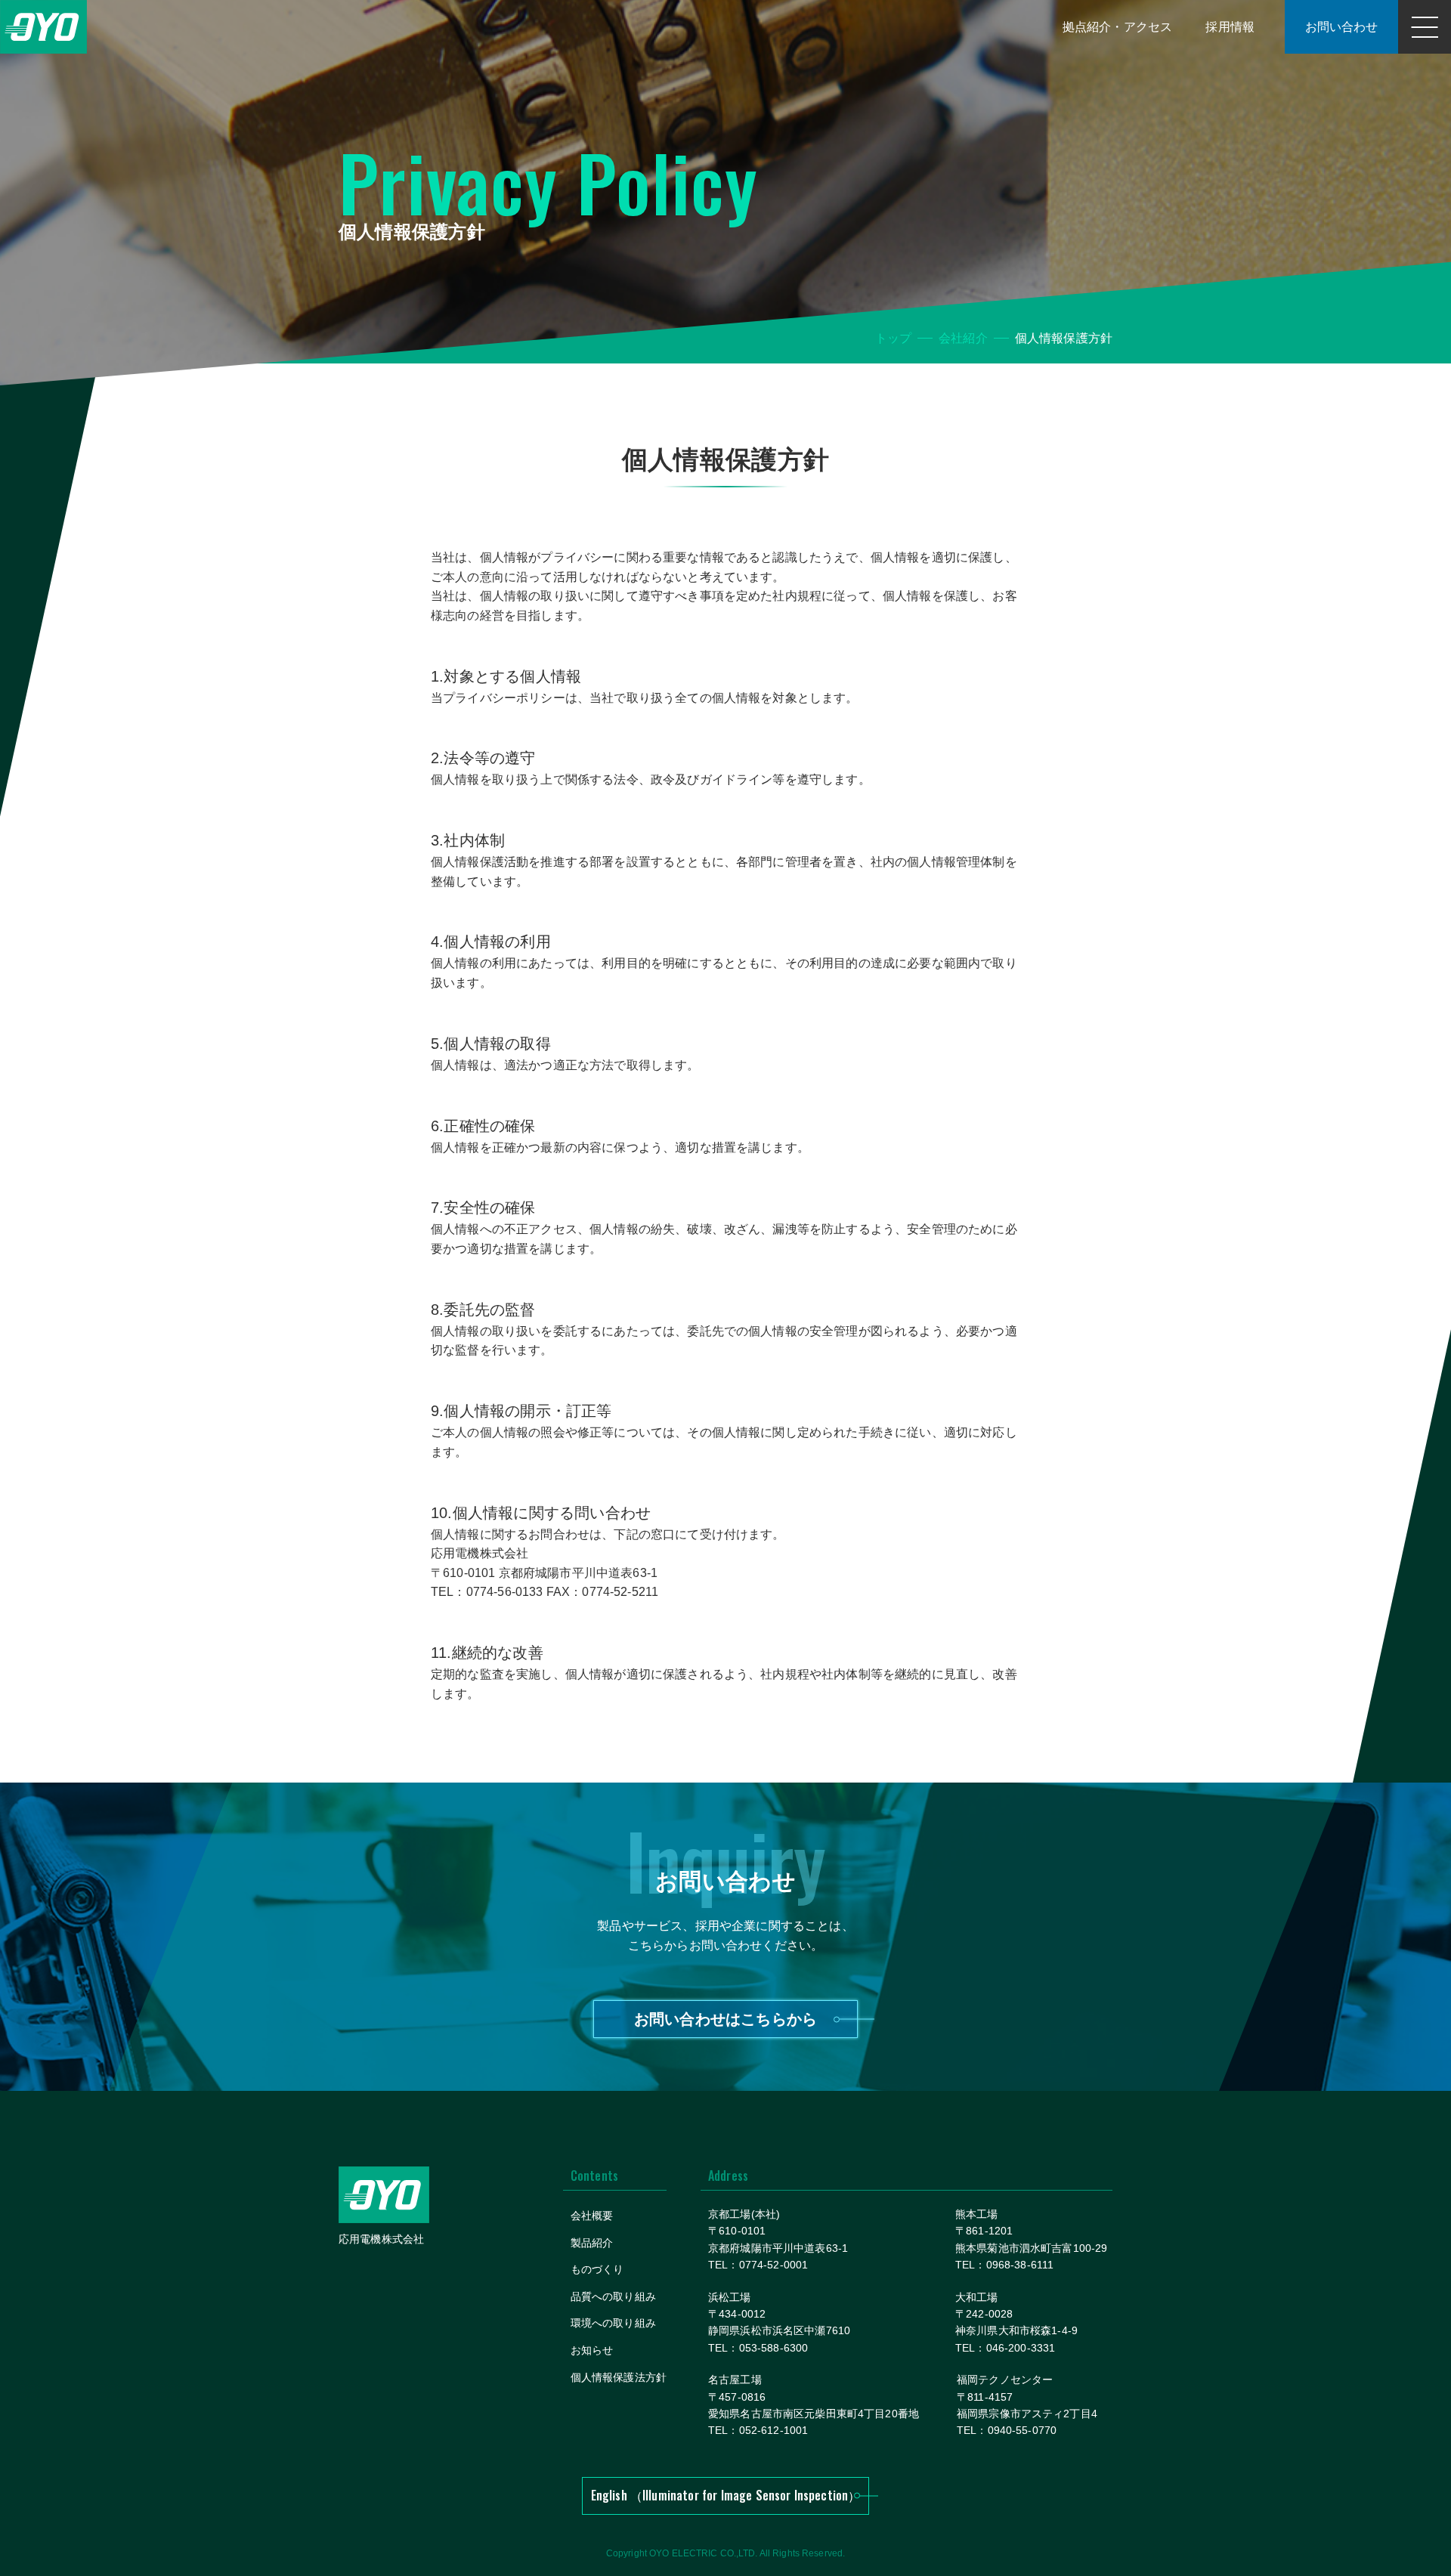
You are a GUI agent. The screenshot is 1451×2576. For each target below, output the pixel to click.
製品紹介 (592, 2243)
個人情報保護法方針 (619, 2377)
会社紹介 (963, 338)
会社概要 (592, 2216)
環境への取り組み (613, 2323)
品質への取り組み (613, 2296)
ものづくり (597, 2269)
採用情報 (1230, 27)
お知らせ (592, 2350)
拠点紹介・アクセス (1117, 27)
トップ (893, 338)
